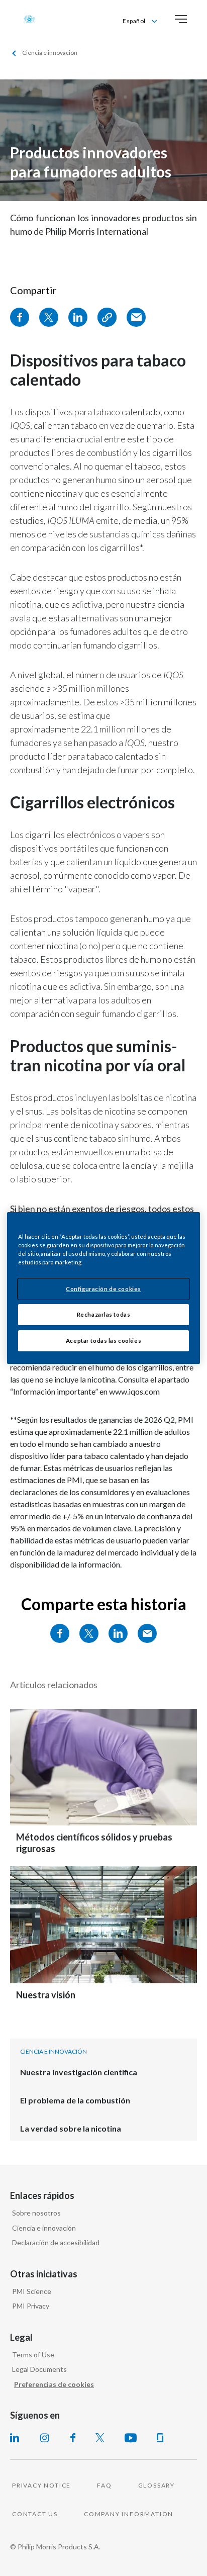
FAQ (104, 2485)
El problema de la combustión (75, 2100)
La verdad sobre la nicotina (71, 2128)
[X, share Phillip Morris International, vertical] (49, 317)
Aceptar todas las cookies (103, 1341)
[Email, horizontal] (147, 1633)
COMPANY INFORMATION (129, 2514)
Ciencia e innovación (44, 2228)
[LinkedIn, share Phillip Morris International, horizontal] (118, 1633)
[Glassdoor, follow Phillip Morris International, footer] (160, 2438)
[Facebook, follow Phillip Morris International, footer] (73, 2438)
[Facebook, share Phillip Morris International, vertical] (20, 317)
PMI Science (32, 2291)
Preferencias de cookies (54, 2384)
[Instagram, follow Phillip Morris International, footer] (45, 2438)
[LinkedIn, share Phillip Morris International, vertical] (78, 317)
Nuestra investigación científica (79, 2072)
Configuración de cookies (103, 1289)
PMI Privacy (31, 2306)
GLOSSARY (157, 2485)
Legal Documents (39, 2369)
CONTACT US (35, 2514)
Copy (107, 317)
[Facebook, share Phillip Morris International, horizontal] (60, 1633)
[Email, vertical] (136, 317)
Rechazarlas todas (104, 1314)
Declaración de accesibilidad (56, 2242)
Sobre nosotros (36, 2213)
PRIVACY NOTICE (41, 2485)
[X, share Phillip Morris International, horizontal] (89, 1633)
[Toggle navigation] (181, 19)
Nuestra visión (46, 1995)
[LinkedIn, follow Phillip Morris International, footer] (15, 2438)
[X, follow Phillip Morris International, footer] (100, 2438)
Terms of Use (33, 2355)
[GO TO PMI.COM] (29, 19)
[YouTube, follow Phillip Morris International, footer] (131, 2438)
